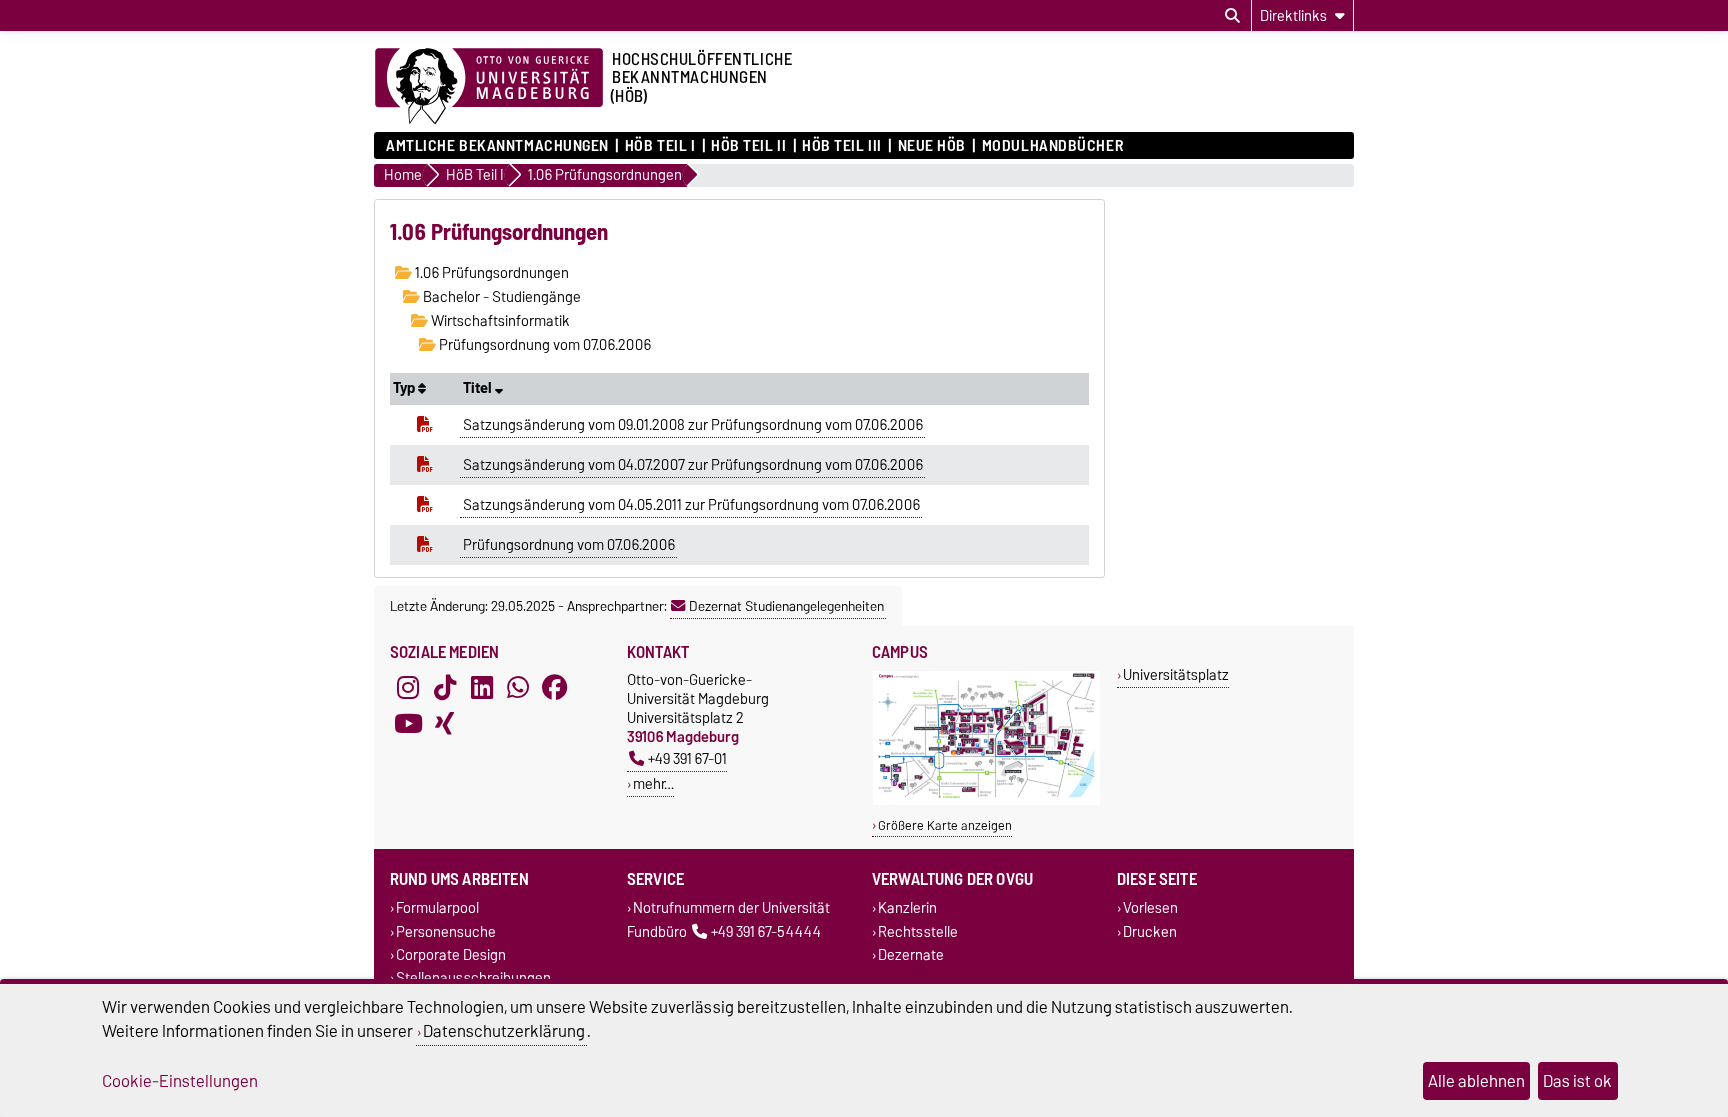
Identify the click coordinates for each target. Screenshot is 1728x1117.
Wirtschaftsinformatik (499, 321)
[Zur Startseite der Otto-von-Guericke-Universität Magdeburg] (489, 87)
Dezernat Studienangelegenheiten (786, 606)
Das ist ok (1577, 1081)
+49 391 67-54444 (766, 931)
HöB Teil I (660, 146)
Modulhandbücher (1052, 146)
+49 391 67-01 (687, 758)
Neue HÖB (932, 146)
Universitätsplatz (1176, 674)
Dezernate (911, 954)
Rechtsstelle (918, 931)
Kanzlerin (907, 908)
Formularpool (437, 908)
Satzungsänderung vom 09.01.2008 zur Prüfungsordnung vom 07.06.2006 (693, 425)
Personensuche (446, 931)
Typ (405, 388)
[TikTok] (445, 688)
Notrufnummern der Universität (731, 908)
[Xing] (445, 724)
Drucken (1150, 931)
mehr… (653, 783)
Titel (479, 388)
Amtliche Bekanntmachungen (497, 146)
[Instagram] (408, 688)
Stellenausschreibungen (473, 977)
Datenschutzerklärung (504, 1031)
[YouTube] (408, 724)
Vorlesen (1150, 908)
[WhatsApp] (518, 688)
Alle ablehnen (1476, 1081)
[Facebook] (555, 688)
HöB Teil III (842, 146)
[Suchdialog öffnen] (1232, 16)
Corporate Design (451, 954)
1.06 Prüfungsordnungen (490, 273)
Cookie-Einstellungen (180, 1081)
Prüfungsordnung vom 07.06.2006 (543, 345)
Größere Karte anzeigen (945, 825)
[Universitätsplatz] (986, 800)
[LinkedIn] (482, 688)
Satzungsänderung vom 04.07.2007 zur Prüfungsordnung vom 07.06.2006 (693, 465)
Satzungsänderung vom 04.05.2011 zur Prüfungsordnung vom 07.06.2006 (691, 505)
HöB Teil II (748, 146)
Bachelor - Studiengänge (500, 297)
